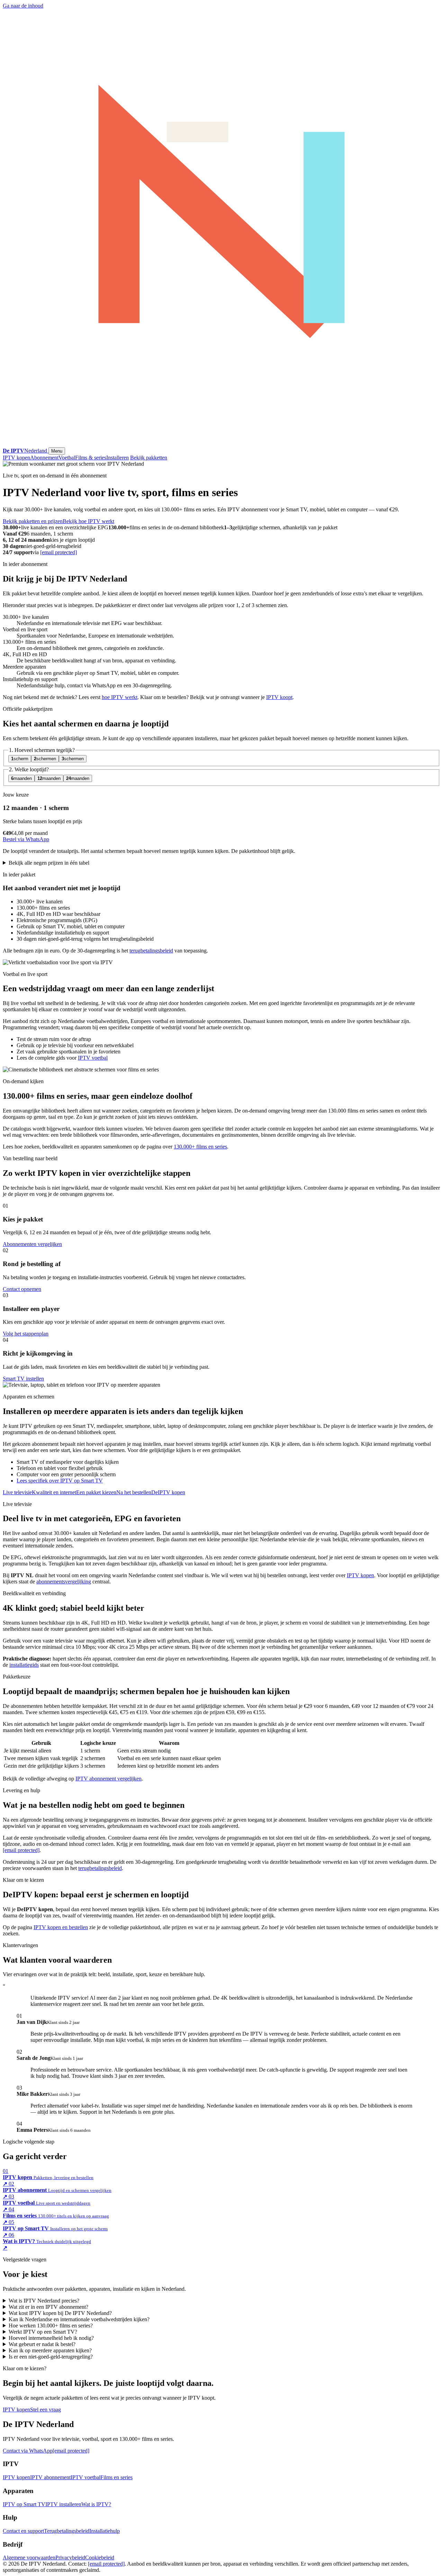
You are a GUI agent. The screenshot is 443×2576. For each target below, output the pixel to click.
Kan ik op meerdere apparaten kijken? (50, 2350)
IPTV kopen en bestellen (61, 1927)
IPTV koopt (279, 697)
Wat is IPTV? (96, 2504)
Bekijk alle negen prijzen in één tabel (49, 863)
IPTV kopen (16, 458)
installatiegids (24, 1665)
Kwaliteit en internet (54, 1492)
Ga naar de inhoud (23, 6)
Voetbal (67, 458)
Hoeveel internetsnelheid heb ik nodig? (51, 2338)
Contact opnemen (22, 1289)
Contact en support (23, 2531)
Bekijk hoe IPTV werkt (88, 521)
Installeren (117, 458)
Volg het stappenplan (26, 1334)
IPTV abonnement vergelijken (109, 1779)
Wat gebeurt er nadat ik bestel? (42, 2344)
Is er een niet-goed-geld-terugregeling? (51, 2357)
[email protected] (58, 552)
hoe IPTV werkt (120, 697)
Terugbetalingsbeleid (67, 2531)
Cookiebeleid (100, 2558)
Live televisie (17, 1492)
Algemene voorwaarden (29, 2558)
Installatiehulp (105, 2531)
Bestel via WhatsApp (26, 839)
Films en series (116, 2477)
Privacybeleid (70, 2558)
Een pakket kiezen (96, 1492)
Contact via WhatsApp (28, 2451)
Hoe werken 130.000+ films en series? (51, 2326)
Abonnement (44, 458)
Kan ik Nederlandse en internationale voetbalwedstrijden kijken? (79, 2319)
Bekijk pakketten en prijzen (33, 521)
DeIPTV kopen (168, 1492)
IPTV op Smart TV (24, 2504)
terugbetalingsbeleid (151, 951)
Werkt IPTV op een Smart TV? (43, 2332)
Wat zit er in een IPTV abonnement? (48, 2307)
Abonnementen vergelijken (32, 1244)
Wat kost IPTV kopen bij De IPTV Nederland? (60, 2313)
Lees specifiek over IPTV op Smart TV (60, 1481)
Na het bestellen (134, 1492)
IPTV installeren (63, 2504)
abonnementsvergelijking (64, 1582)
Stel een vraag (46, 2410)
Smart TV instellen (23, 1379)
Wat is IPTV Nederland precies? (44, 2301)
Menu (57, 451)
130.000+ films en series (200, 1147)
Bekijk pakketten (149, 458)
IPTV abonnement (50, 2477)
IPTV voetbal (93, 1058)
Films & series (91, 458)
